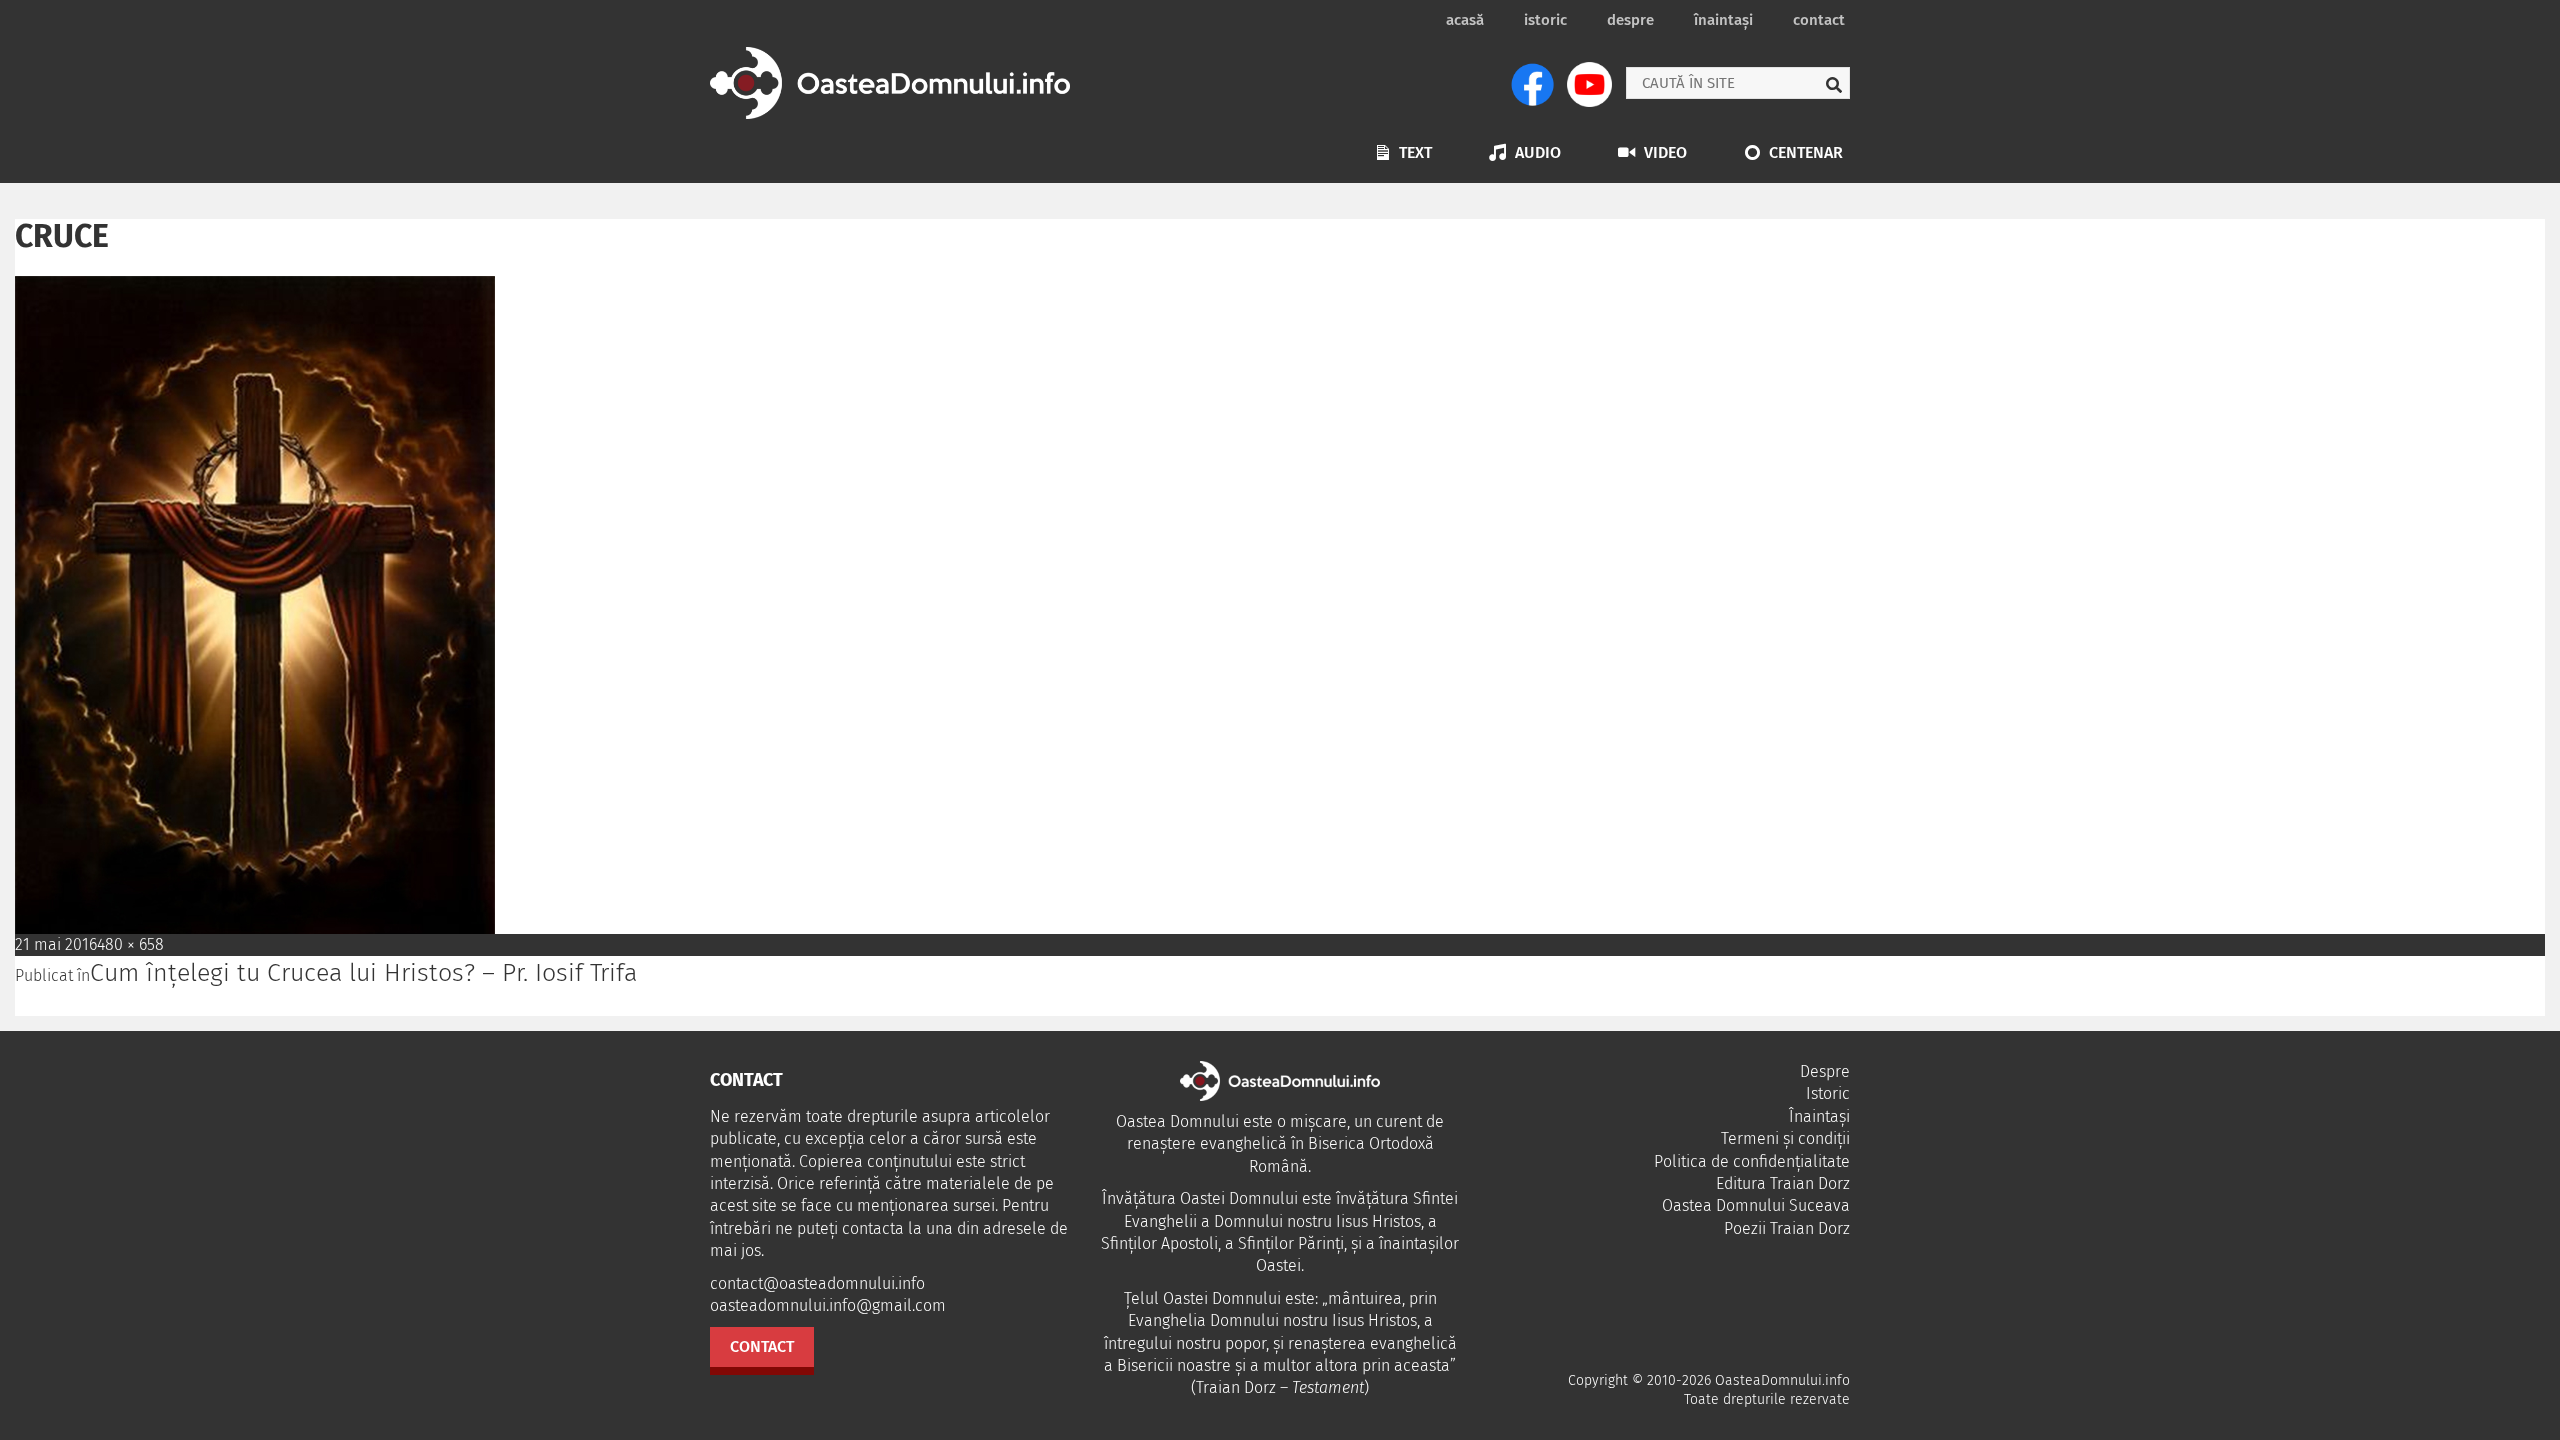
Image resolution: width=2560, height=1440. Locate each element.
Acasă (1465, 20)
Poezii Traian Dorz (1787, 1228)
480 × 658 (130, 944)
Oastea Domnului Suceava (1756, 1205)
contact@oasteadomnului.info (817, 1283)
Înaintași (1723, 20)
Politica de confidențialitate (1752, 1161)
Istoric (1545, 20)
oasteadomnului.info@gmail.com (828, 1305)
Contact (1819, 20)
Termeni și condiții (1785, 1138)
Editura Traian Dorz (1783, 1183)
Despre (1630, 20)
